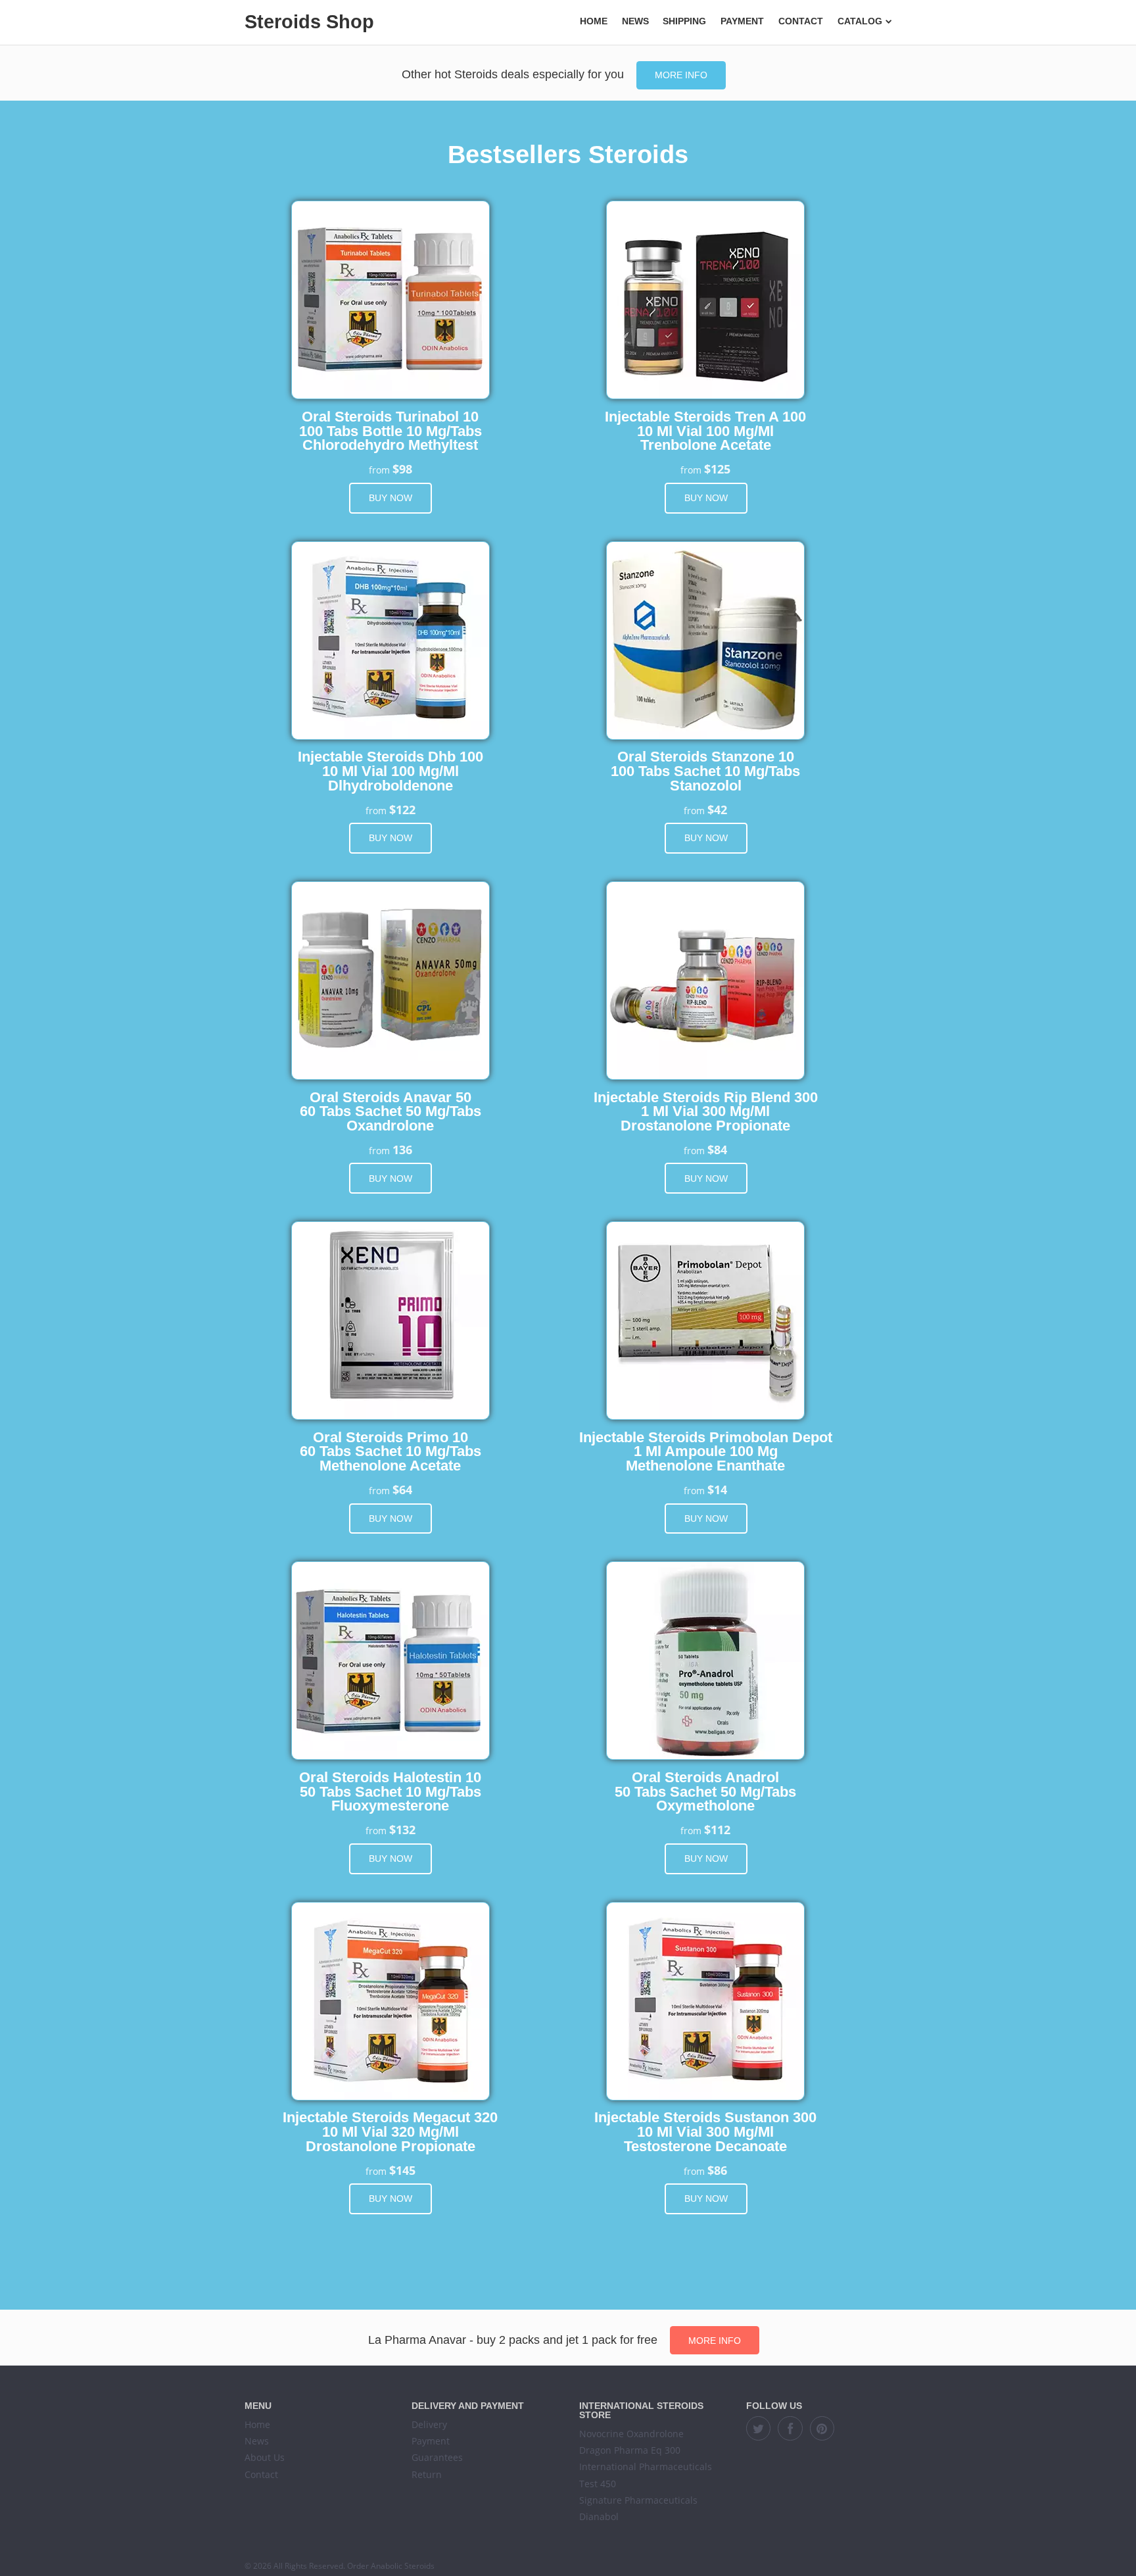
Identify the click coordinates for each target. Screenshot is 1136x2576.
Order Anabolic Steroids (391, 2566)
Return (427, 2474)
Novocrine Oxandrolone (631, 2434)
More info (681, 75)
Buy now (390, 498)
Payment (742, 21)
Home (594, 21)
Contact (801, 21)
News (635, 21)
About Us (265, 2457)
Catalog (860, 21)
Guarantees (437, 2457)
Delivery (429, 2424)
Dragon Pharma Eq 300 (630, 2450)
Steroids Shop (309, 22)
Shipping (684, 21)
